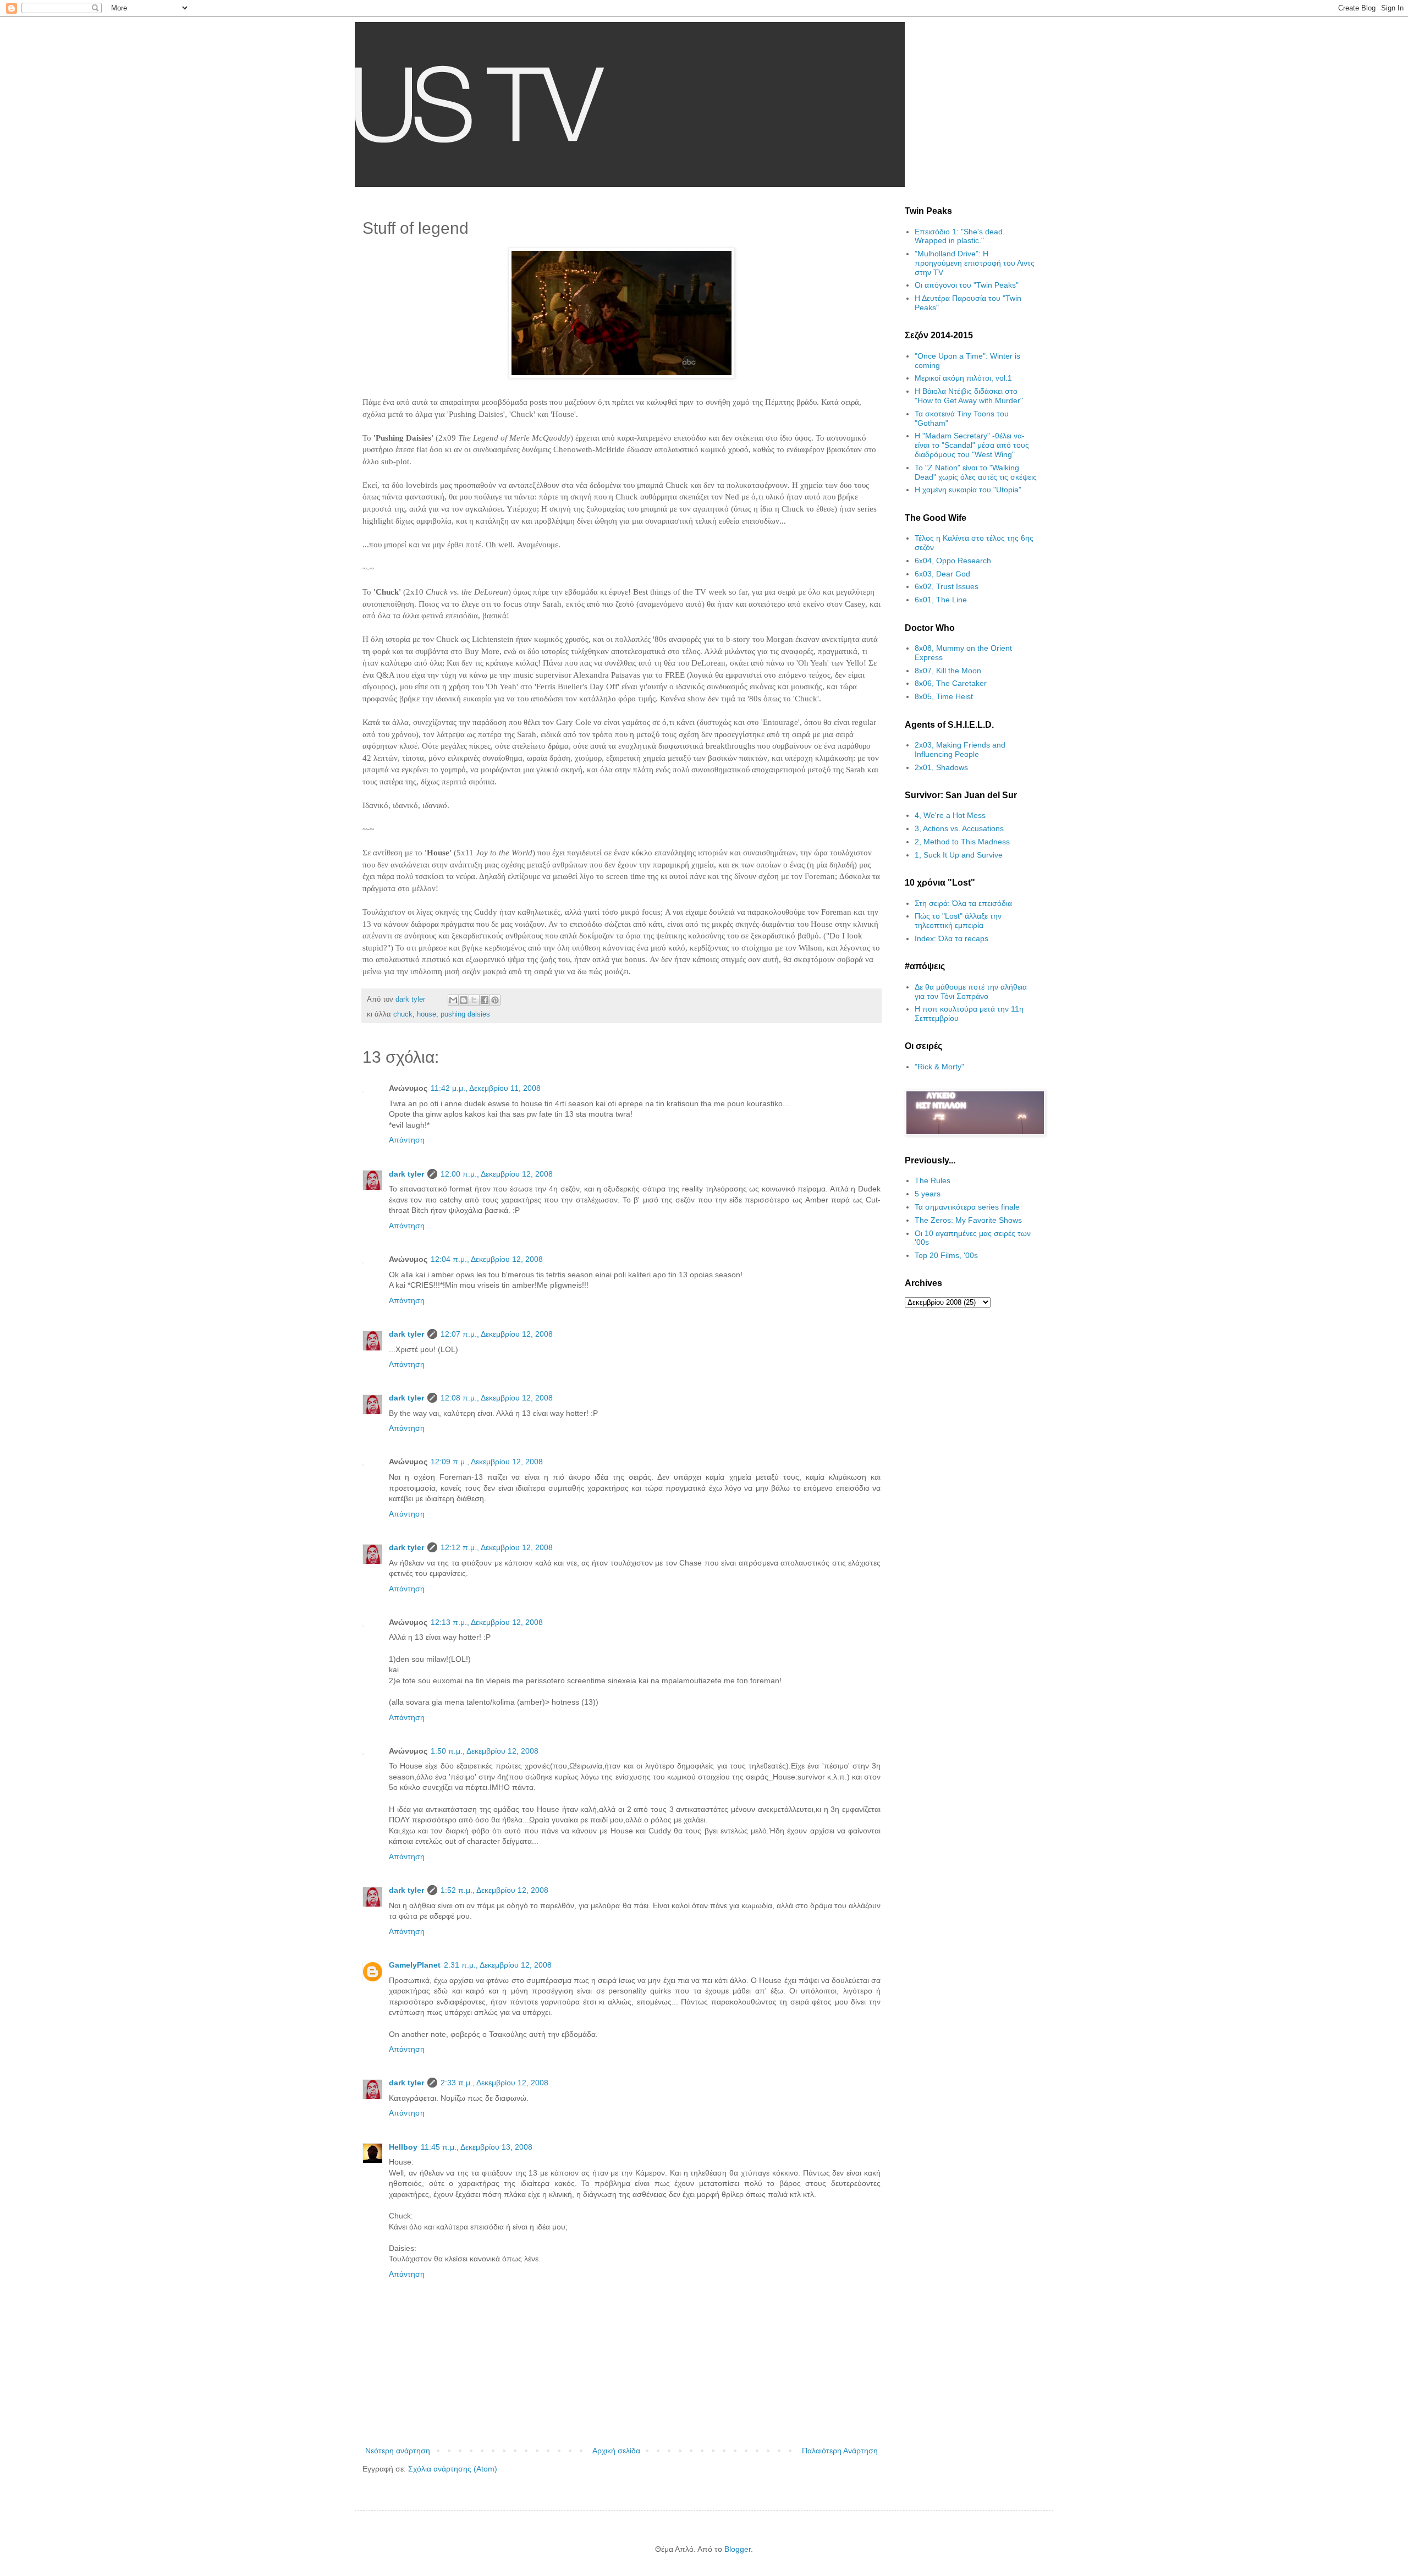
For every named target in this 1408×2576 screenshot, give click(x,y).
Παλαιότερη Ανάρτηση (840, 2451)
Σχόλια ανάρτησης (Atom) (453, 2469)
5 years (928, 1194)
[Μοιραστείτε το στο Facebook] (485, 1000)
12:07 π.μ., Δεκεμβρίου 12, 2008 (497, 1334)
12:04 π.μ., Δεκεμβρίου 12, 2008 (487, 1259)
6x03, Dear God (942, 574)
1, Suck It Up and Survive (959, 855)
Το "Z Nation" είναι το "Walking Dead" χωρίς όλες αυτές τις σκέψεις (976, 472)
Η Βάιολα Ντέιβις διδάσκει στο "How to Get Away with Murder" (969, 396)
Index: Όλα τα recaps (952, 938)
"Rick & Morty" (939, 1067)
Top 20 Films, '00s (946, 1255)
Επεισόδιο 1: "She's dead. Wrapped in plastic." (960, 236)
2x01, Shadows (941, 767)
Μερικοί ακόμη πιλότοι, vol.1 (963, 378)
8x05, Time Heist (944, 696)
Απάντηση (407, 1140)
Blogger (738, 2549)
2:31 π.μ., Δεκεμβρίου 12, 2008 (498, 1965)
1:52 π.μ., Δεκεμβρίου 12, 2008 (494, 1890)
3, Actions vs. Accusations (959, 828)
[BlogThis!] (464, 1000)
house (427, 1014)
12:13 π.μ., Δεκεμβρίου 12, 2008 (487, 1622)
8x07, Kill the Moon (948, 671)
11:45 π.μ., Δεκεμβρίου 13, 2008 (477, 2147)
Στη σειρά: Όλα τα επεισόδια (963, 903)
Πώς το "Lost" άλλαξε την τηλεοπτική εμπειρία (958, 921)
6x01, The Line (941, 600)
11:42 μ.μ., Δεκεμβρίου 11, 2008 (486, 1088)
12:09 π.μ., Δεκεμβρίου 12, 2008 (487, 1462)
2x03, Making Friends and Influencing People (960, 749)
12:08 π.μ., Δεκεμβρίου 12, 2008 (497, 1398)
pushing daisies (465, 1014)
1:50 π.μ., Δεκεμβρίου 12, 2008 (485, 1751)
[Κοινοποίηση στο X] (474, 1000)
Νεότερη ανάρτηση (398, 2451)
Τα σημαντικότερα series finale (967, 1207)
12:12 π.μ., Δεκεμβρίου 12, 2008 (497, 1547)
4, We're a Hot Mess (950, 815)
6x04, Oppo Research (953, 561)
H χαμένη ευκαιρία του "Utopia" (968, 490)
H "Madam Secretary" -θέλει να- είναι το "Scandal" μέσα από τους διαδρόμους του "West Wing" (972, 445)
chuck (403, 1014)
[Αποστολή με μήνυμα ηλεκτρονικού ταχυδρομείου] (453, 1000)
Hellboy (403, 2147)
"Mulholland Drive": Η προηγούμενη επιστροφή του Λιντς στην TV (975, 263)
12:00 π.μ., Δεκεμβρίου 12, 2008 (497, 1174)
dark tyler (406, 1174)
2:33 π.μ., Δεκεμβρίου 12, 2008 (494, 2083)
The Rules (933, 1180)
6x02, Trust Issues (947, 586)
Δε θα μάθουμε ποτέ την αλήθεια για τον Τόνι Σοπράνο (971, 992)
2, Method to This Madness (962, 842)
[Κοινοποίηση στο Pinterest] (495, 1000)
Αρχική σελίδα (616, 2451)
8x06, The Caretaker (951, 683)
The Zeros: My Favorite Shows (968, 1220)
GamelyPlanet (415, 1965)
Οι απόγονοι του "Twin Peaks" (967, 285)
